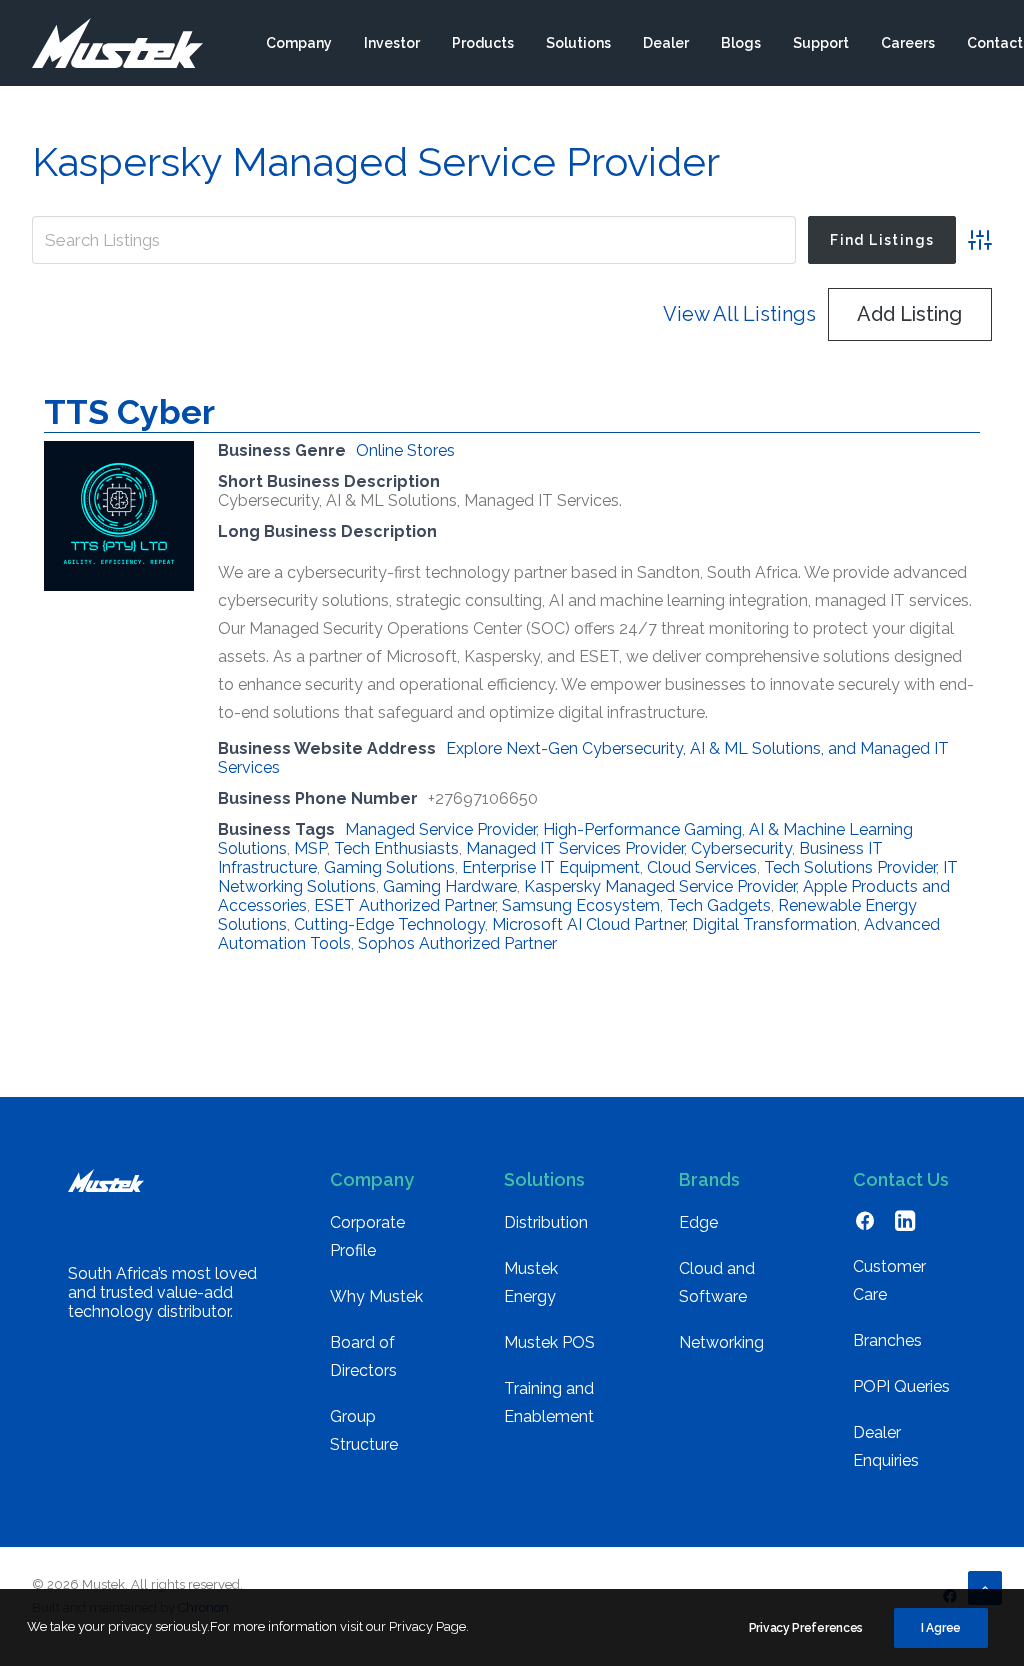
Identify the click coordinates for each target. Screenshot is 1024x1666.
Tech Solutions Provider (850, 867)
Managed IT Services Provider (575, 848)
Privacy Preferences (806, 1628)
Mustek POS (549, 1342)
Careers (908, 43)
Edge (698, 1222)
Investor (392, 43)
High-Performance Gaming (642, 829)
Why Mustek (376, 1296)
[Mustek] (117, 43)
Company (299, 43)
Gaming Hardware (450, 886)
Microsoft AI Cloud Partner (588, 924)
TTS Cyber (129, 412)
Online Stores (405, 450)
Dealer (666, 43)
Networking (721, 1342)
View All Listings (739, 314)
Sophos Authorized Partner (457, 943)
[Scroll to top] (985, 1586)
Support (821, 43)
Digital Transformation (774, 924)
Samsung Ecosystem (581, 905)
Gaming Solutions (389, 867)
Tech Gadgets (719, 905)
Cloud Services (702, 867)
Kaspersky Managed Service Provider (660, 886)
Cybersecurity (741, 848)
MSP (310, 848)
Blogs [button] (741, 43)
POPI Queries (901, 1386)
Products (483, 43)
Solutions (578, 43)
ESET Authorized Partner (404, 905)
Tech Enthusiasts (396, 848)
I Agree (941, 1628)
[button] (865, 1225)
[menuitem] (299, 43)
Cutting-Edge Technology (389, 924)
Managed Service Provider (440, 829)
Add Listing (909, 314)
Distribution (546, 1222)
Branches (887, 1340)
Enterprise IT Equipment (551, 867)
